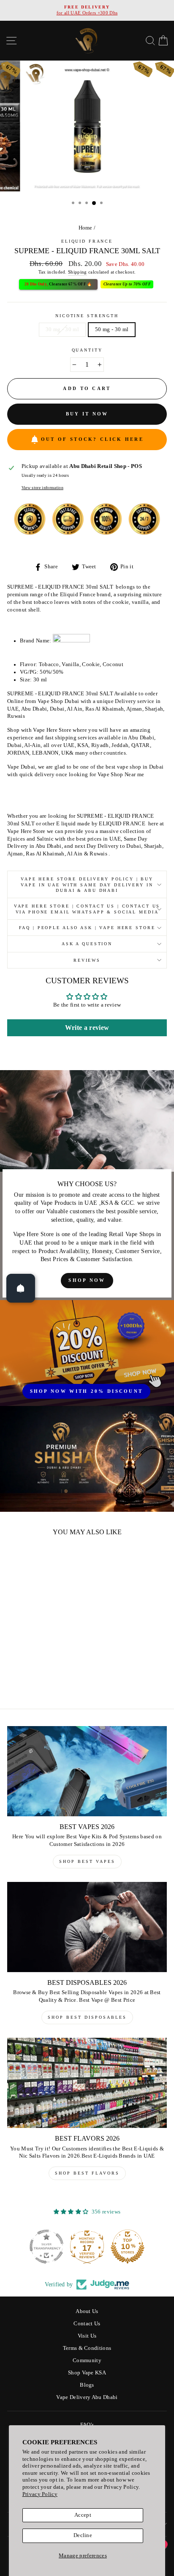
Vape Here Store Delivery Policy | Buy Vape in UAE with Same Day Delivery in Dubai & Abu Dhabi (87, 885)
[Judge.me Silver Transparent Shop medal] (46, 2247)
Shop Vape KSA (87, 2373)
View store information (42, 488)
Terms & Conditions (87, 2348)
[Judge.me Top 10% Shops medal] (128, 2247)
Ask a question (87, 944)
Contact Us (87, 2324)
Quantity (87, 350)
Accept (83, 2515)
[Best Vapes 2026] (87, 1771)
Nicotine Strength (87, 316)
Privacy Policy (40, 2494)
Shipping (77, 272)
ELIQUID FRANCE (87, 241)
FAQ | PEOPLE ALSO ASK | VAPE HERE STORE (87, 928)
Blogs (87, 2385)
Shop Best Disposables (87, 2017)
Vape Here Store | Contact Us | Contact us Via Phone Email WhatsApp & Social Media (87, 909)
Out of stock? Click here (92, 439)
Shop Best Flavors (87, 2173)
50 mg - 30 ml (112, 329)
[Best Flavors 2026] (87, 2083)
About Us (87, 2311)
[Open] (21, 1288)
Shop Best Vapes (87, 1861)
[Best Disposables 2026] (87, 1927)
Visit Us (87, 2336)
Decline (83, 2535)
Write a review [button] (87, 1028)
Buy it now (87, 414)
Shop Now (87, 1280)
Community (87, 2360)
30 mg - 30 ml (62, 329)
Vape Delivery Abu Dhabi (87, 2397)
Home (86, 228)
